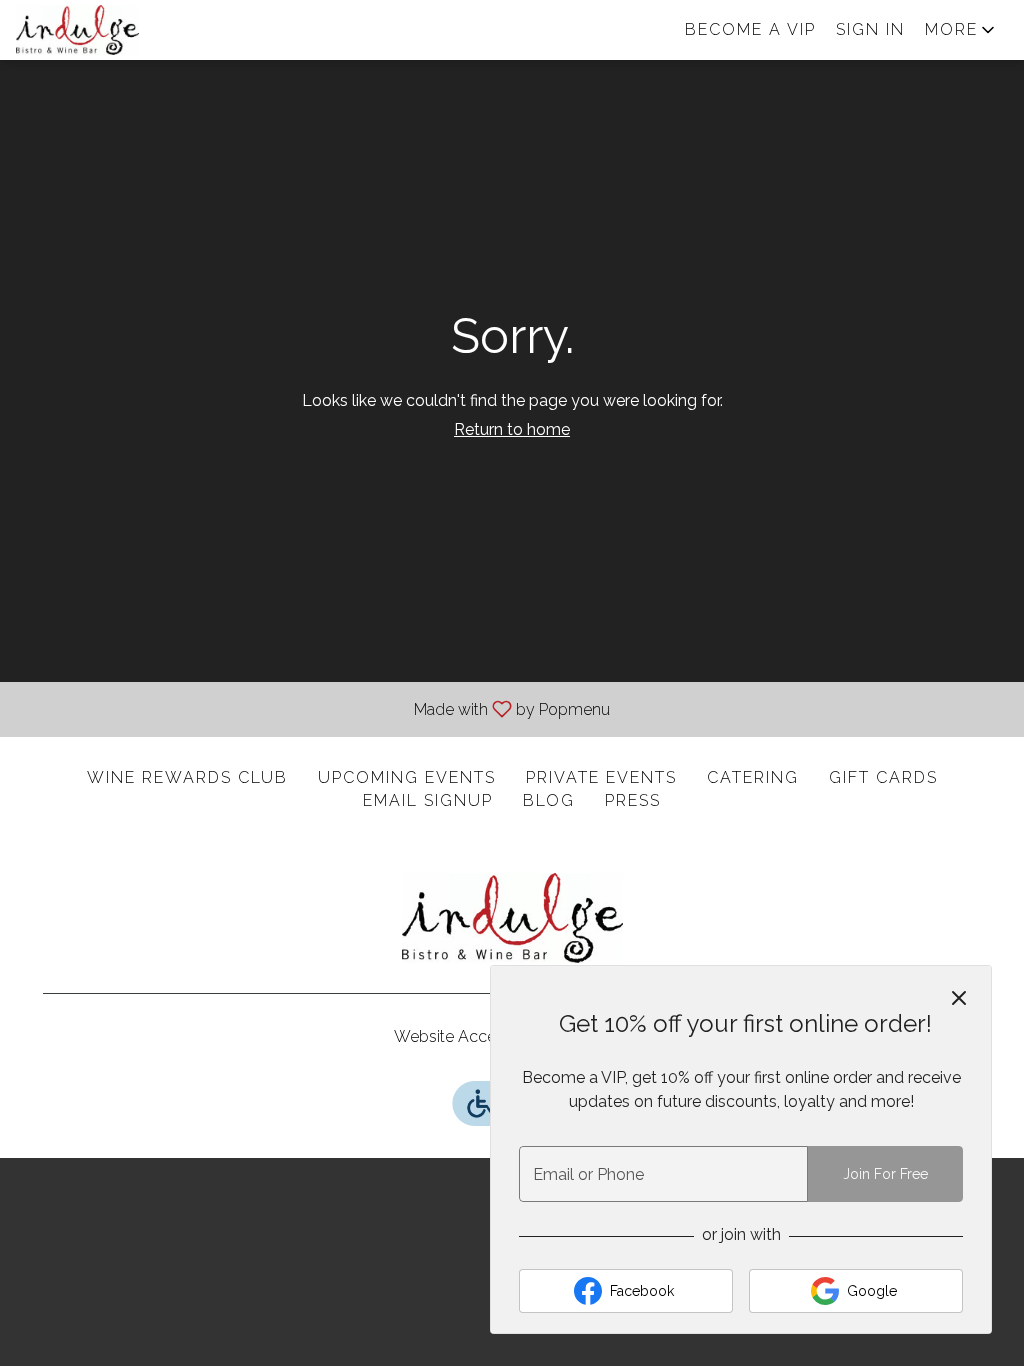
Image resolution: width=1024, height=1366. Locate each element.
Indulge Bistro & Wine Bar (512, 918)
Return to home (512, 429)
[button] (961, 30)
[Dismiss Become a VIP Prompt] (959, 998)
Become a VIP (750, 29)
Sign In (870, 29)
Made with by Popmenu (312, 708)
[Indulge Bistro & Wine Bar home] (106, 30)
